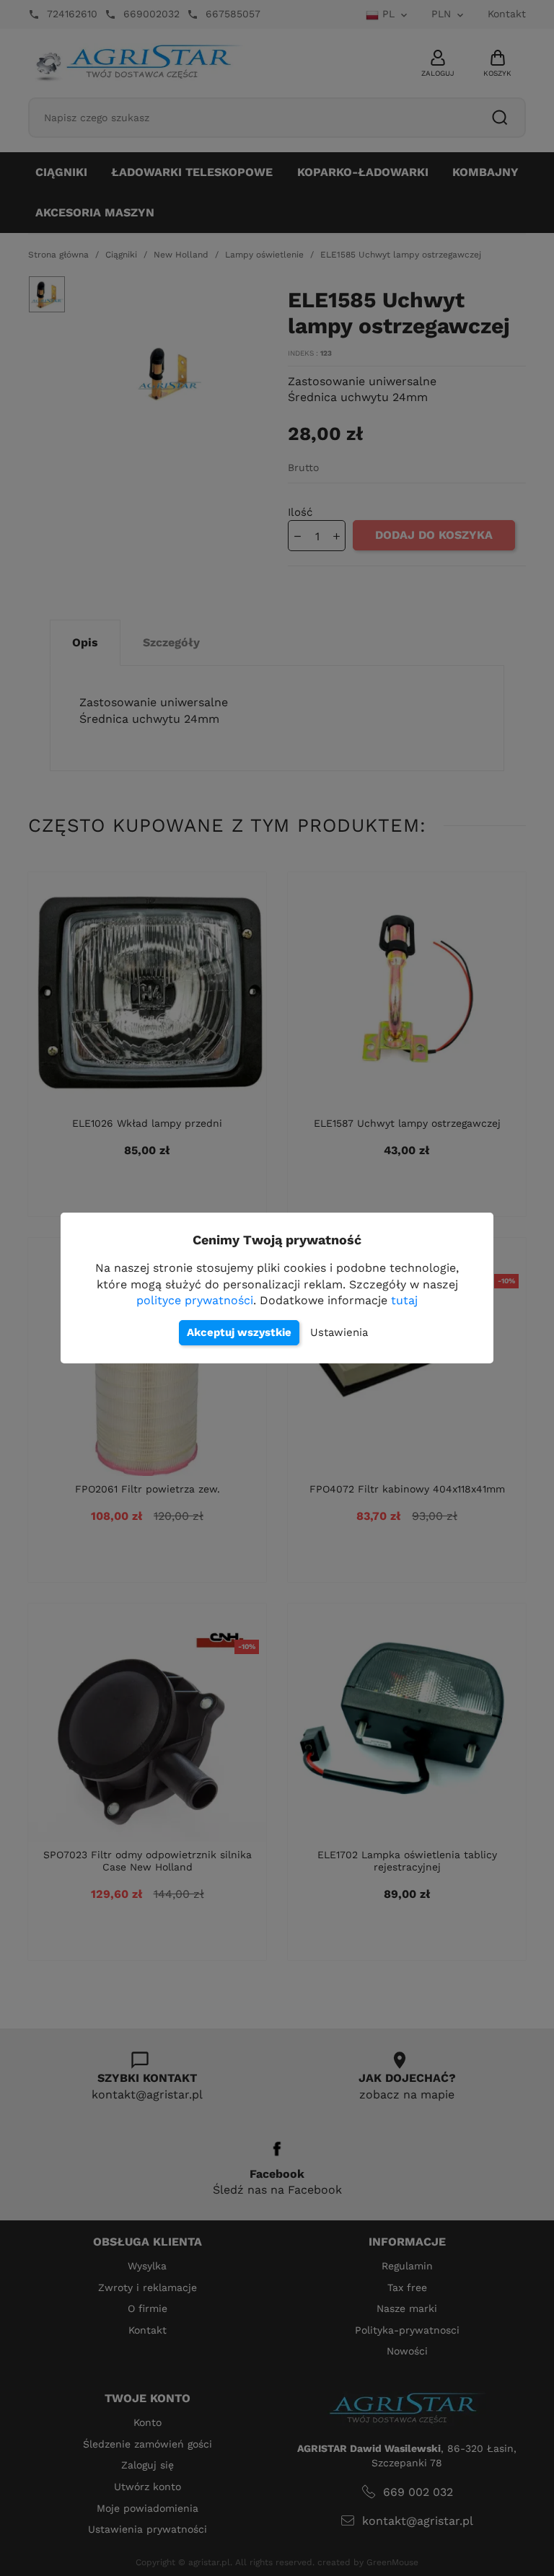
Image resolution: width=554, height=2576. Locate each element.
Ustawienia (339, 1332)
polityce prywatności (195, 1300)
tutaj (404, 1300)
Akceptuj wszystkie (239, 1332)
